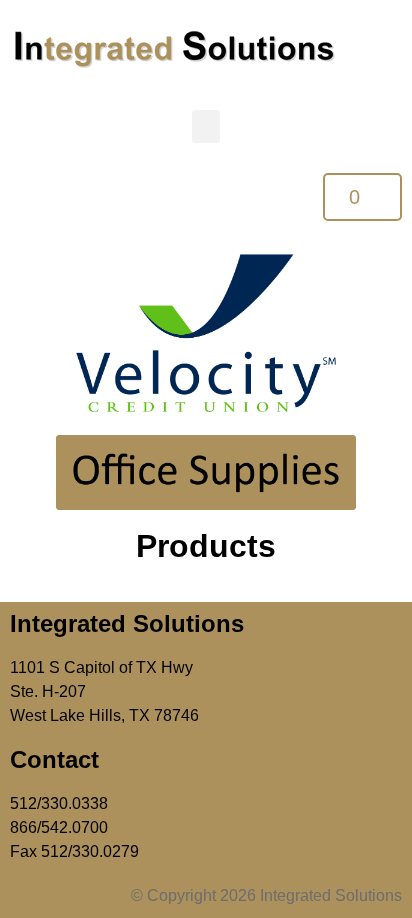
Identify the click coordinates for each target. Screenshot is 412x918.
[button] (206, 126)
